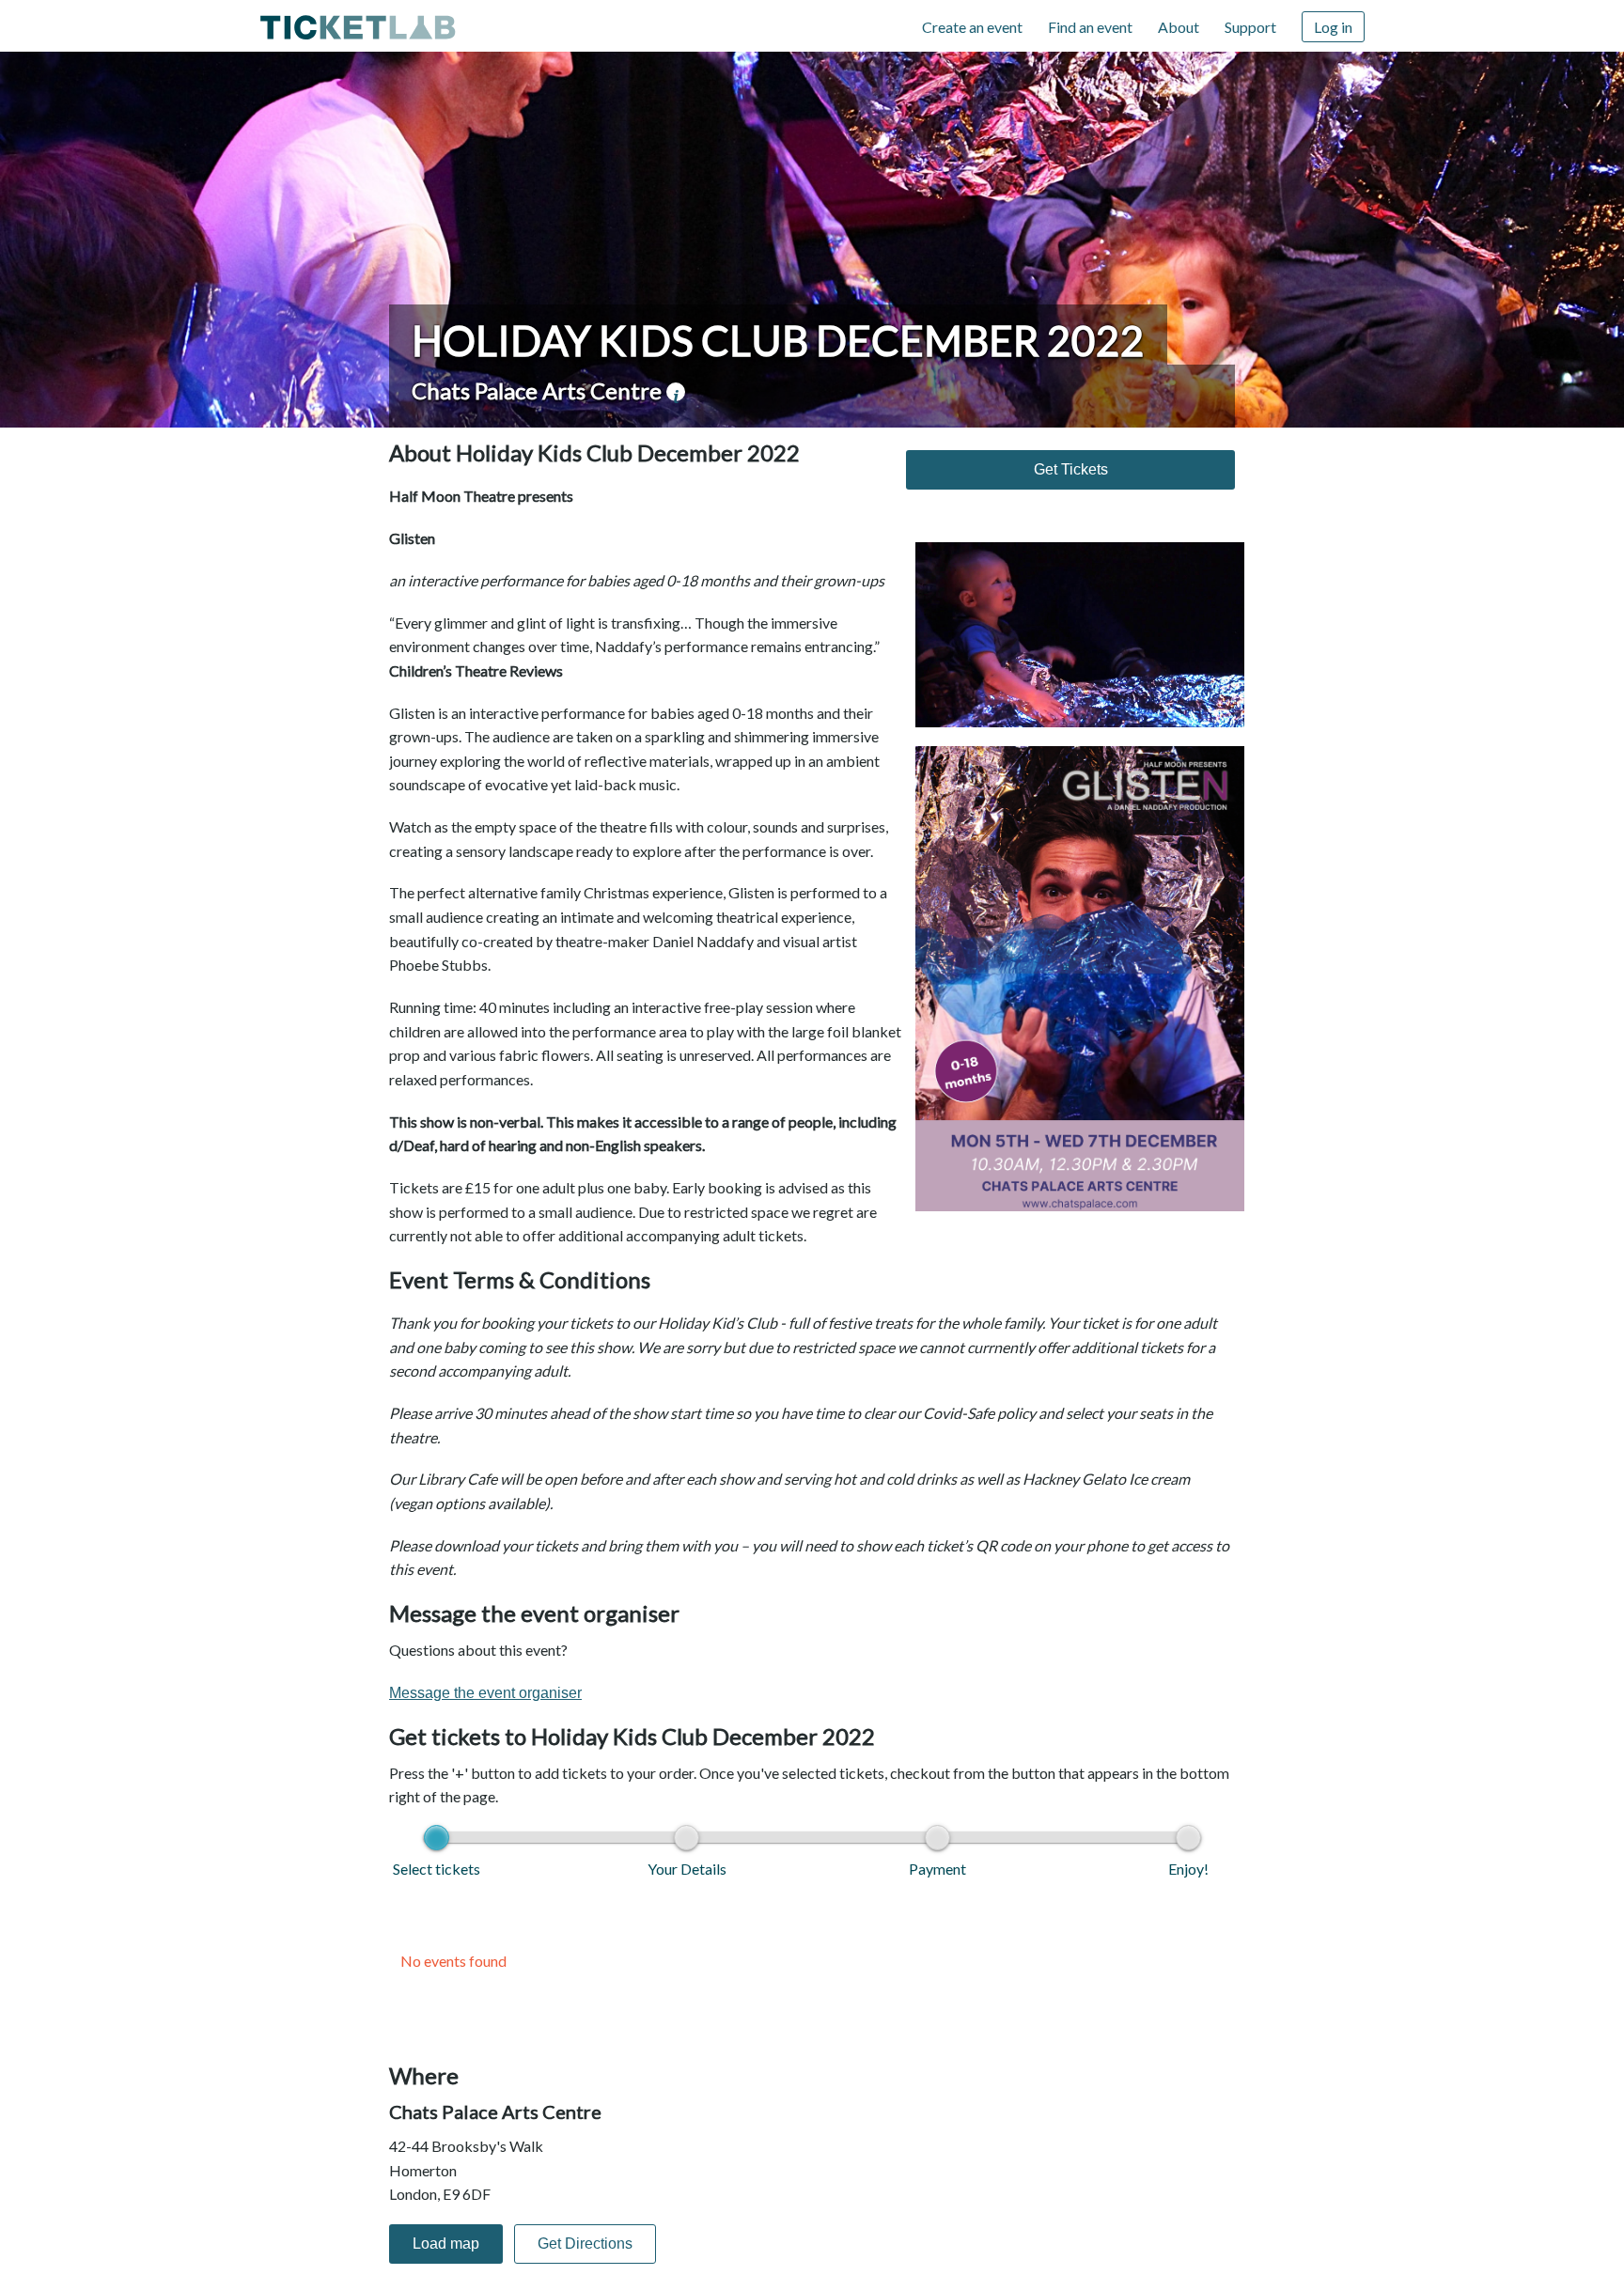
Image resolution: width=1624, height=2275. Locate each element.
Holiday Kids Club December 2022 (778, 340)
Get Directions (585, 2244)
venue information (676, 392)
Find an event (1090, 27)
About (1179, 27)
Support (1250, 27)
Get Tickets (1071, 469)
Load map (446, 2244)
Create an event (972, 27)
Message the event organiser (485, 1693)
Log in (1333, 27)
